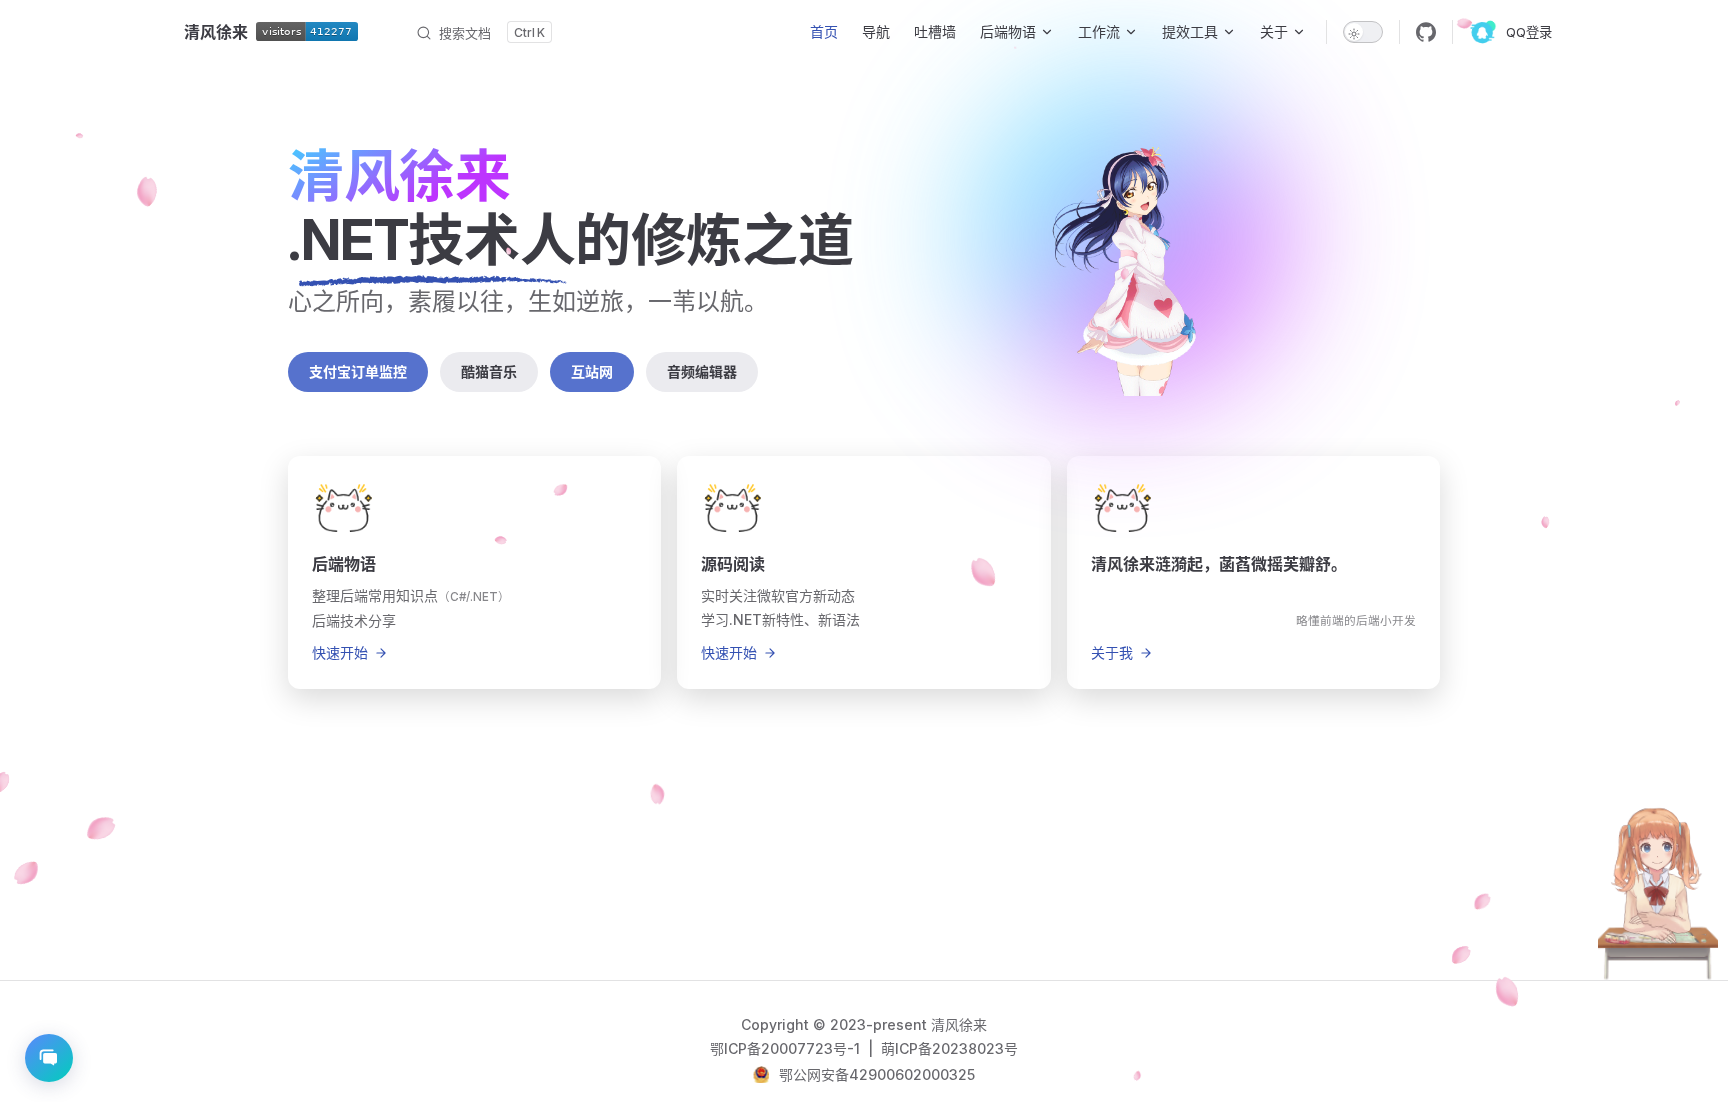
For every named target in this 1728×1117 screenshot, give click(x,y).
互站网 (592, 371)
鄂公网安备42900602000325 (877, 1074)
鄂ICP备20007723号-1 (787, 1048)
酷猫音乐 (489, 371)
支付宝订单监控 (358, 371)
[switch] (1363, 32)
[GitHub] (1426, 32)
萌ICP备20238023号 (949, 1048)
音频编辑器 (702, 371)
